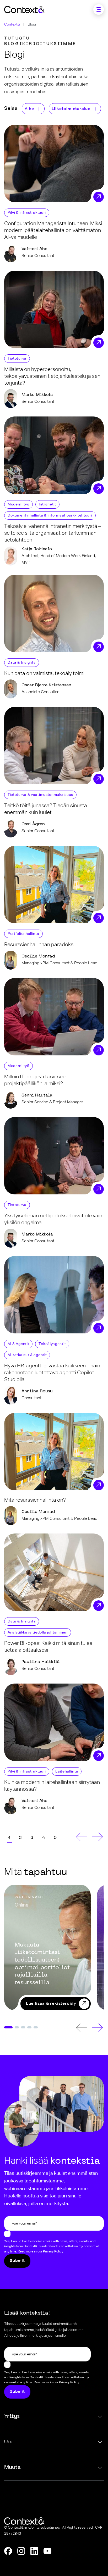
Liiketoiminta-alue (71, 109)
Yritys (12, 2416)
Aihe (29, 109)
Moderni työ (18, 504)
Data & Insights (22, 663)
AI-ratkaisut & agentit (27, 1355)
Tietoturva (17, 359)
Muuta (12, 2468)
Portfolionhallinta (23, 934)
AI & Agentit (18, 1344)
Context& (12, 24)
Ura (9, 2442)
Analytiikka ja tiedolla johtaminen (38, 1632)
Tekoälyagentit (52, 1344)
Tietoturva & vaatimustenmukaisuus (40, 795)
